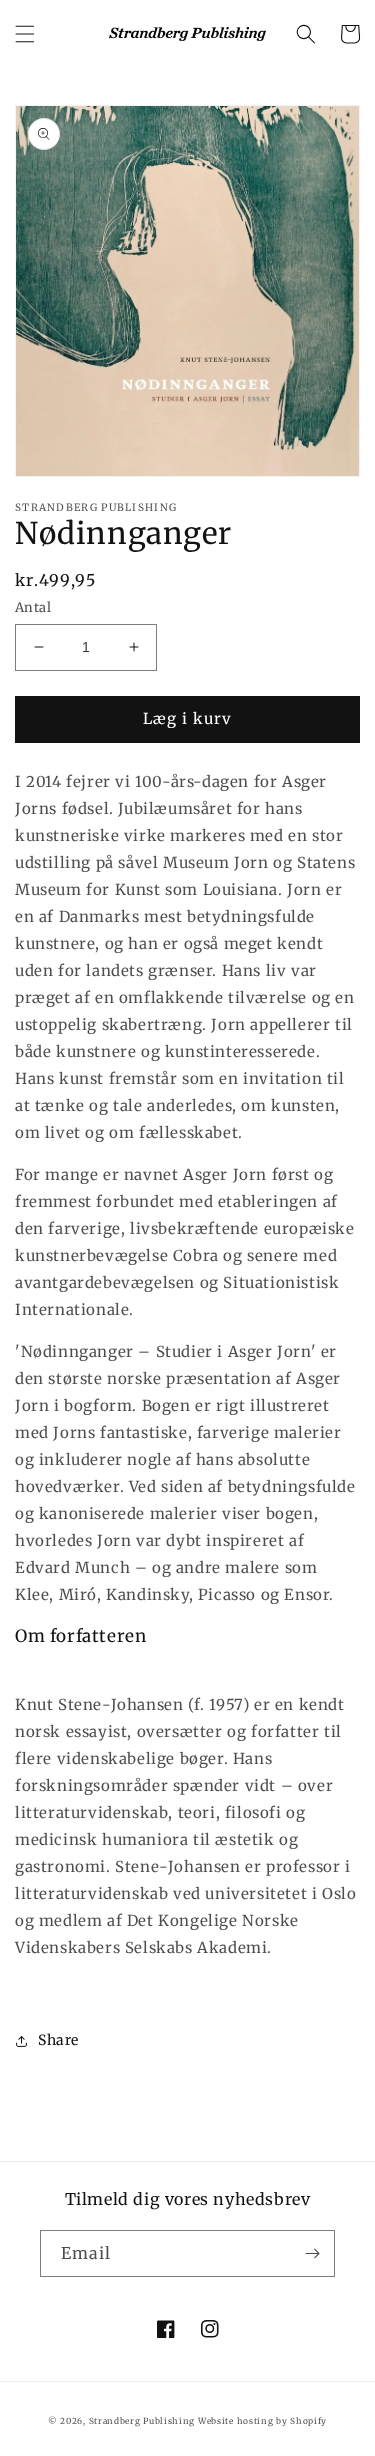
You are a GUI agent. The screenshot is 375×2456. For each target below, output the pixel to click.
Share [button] (58, 2040)
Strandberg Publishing (142, 2421)
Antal (33, 607)
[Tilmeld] (312, 2253)
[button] (25, 34)
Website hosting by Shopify (262, 2421)
